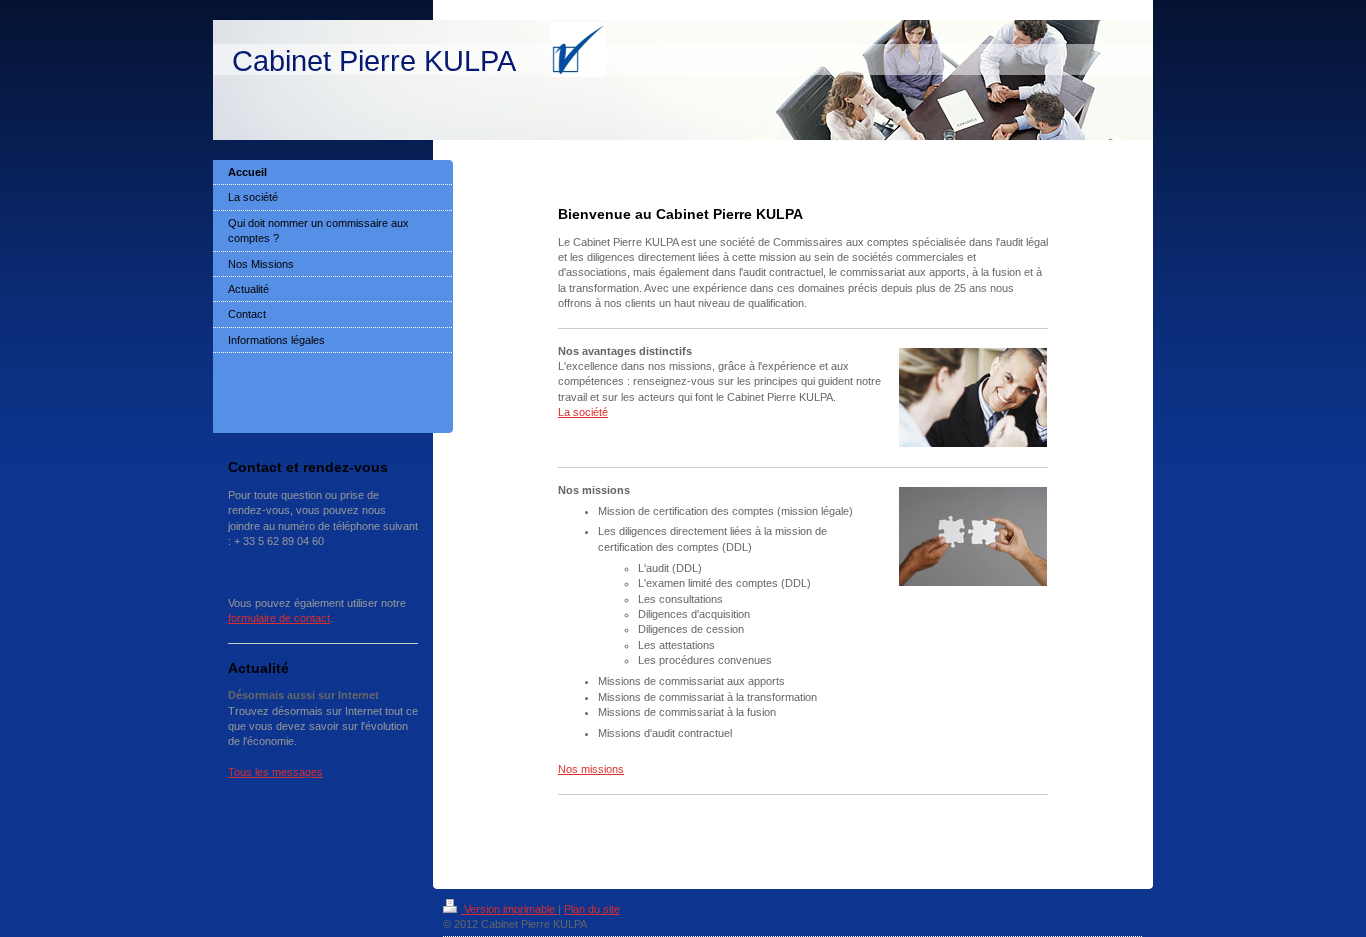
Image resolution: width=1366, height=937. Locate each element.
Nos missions (591, 769)
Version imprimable (509, 909)
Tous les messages (275, 772)
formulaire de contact (279, 618)
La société (583, 412)
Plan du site (592, 909)
